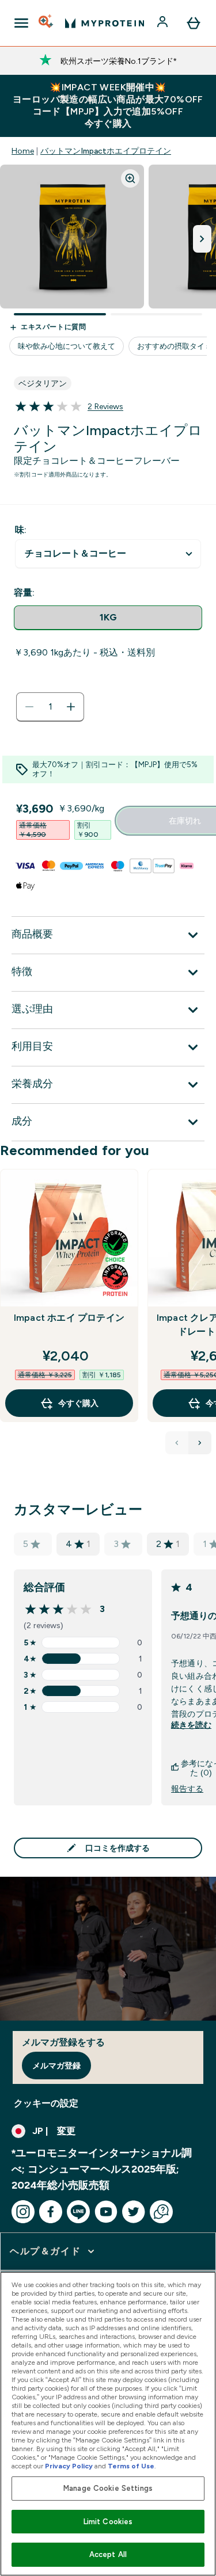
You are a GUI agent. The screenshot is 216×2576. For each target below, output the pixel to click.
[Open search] (47, 23)
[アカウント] (164, 23)
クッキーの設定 (46, 2103)
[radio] (108, 618)
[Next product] (200, 1443)
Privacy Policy (69, 2466)
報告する (187, 1789)
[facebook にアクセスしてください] (51, 2212)
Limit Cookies (108, 2522)
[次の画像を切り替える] (202, 239)
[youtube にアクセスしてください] (106, 2212)
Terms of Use (131, 2466)
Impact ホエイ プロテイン (69, 1318)
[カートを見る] (194, 23)
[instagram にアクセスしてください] (23, 2212)
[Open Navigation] (21, 23)
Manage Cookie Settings (108, 2488)
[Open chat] (161, 2212)
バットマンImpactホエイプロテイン (106, 151)
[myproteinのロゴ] (105, 23)
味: (21, 530)
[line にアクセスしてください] (78, 2212)
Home (23, 151)
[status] (50, 707)
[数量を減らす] (29, 707)
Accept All (108, 2554)
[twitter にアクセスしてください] (134, 2212)
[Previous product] (177, 1443)
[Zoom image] (130, 178)
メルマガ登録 (56, 2066)
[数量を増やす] (71, 707)
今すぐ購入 (78, 1403)
